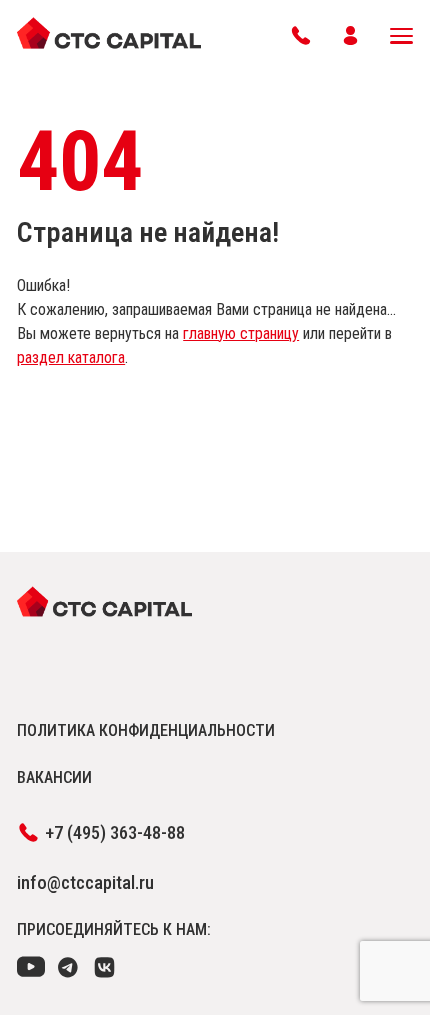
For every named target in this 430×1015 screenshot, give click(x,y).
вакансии (54, 777)
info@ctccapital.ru (85, 882)
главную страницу (241, 333)
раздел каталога (71, 357)
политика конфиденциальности (146, 730)
